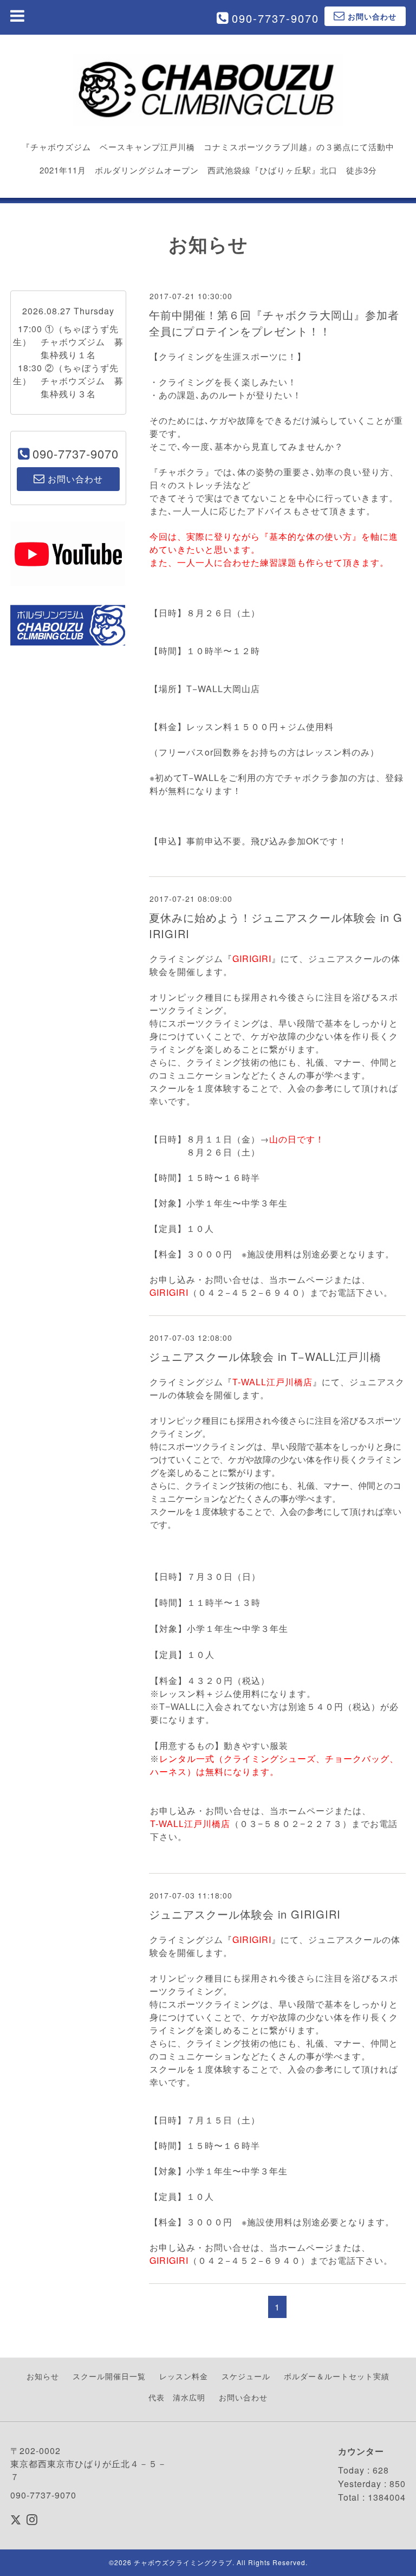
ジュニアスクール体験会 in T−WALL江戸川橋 (265, 1356)
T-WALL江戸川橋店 (272, 1382)
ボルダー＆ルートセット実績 (337, 2376)
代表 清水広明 (177, 2397)
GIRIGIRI (252, 958)
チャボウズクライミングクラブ (183, 2562)
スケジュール (246, 2376)
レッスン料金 (184, 2376)
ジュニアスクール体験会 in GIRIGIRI (245, 1914)
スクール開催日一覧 (109, 2376)
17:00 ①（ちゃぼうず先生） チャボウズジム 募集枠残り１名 (68, 342)
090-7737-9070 (275, 18)
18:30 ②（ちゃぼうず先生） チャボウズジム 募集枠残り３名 (68, 381)
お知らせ (43, 2376)
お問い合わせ (243, 2397)
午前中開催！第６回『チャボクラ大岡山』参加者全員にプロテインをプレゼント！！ (274, 323)
